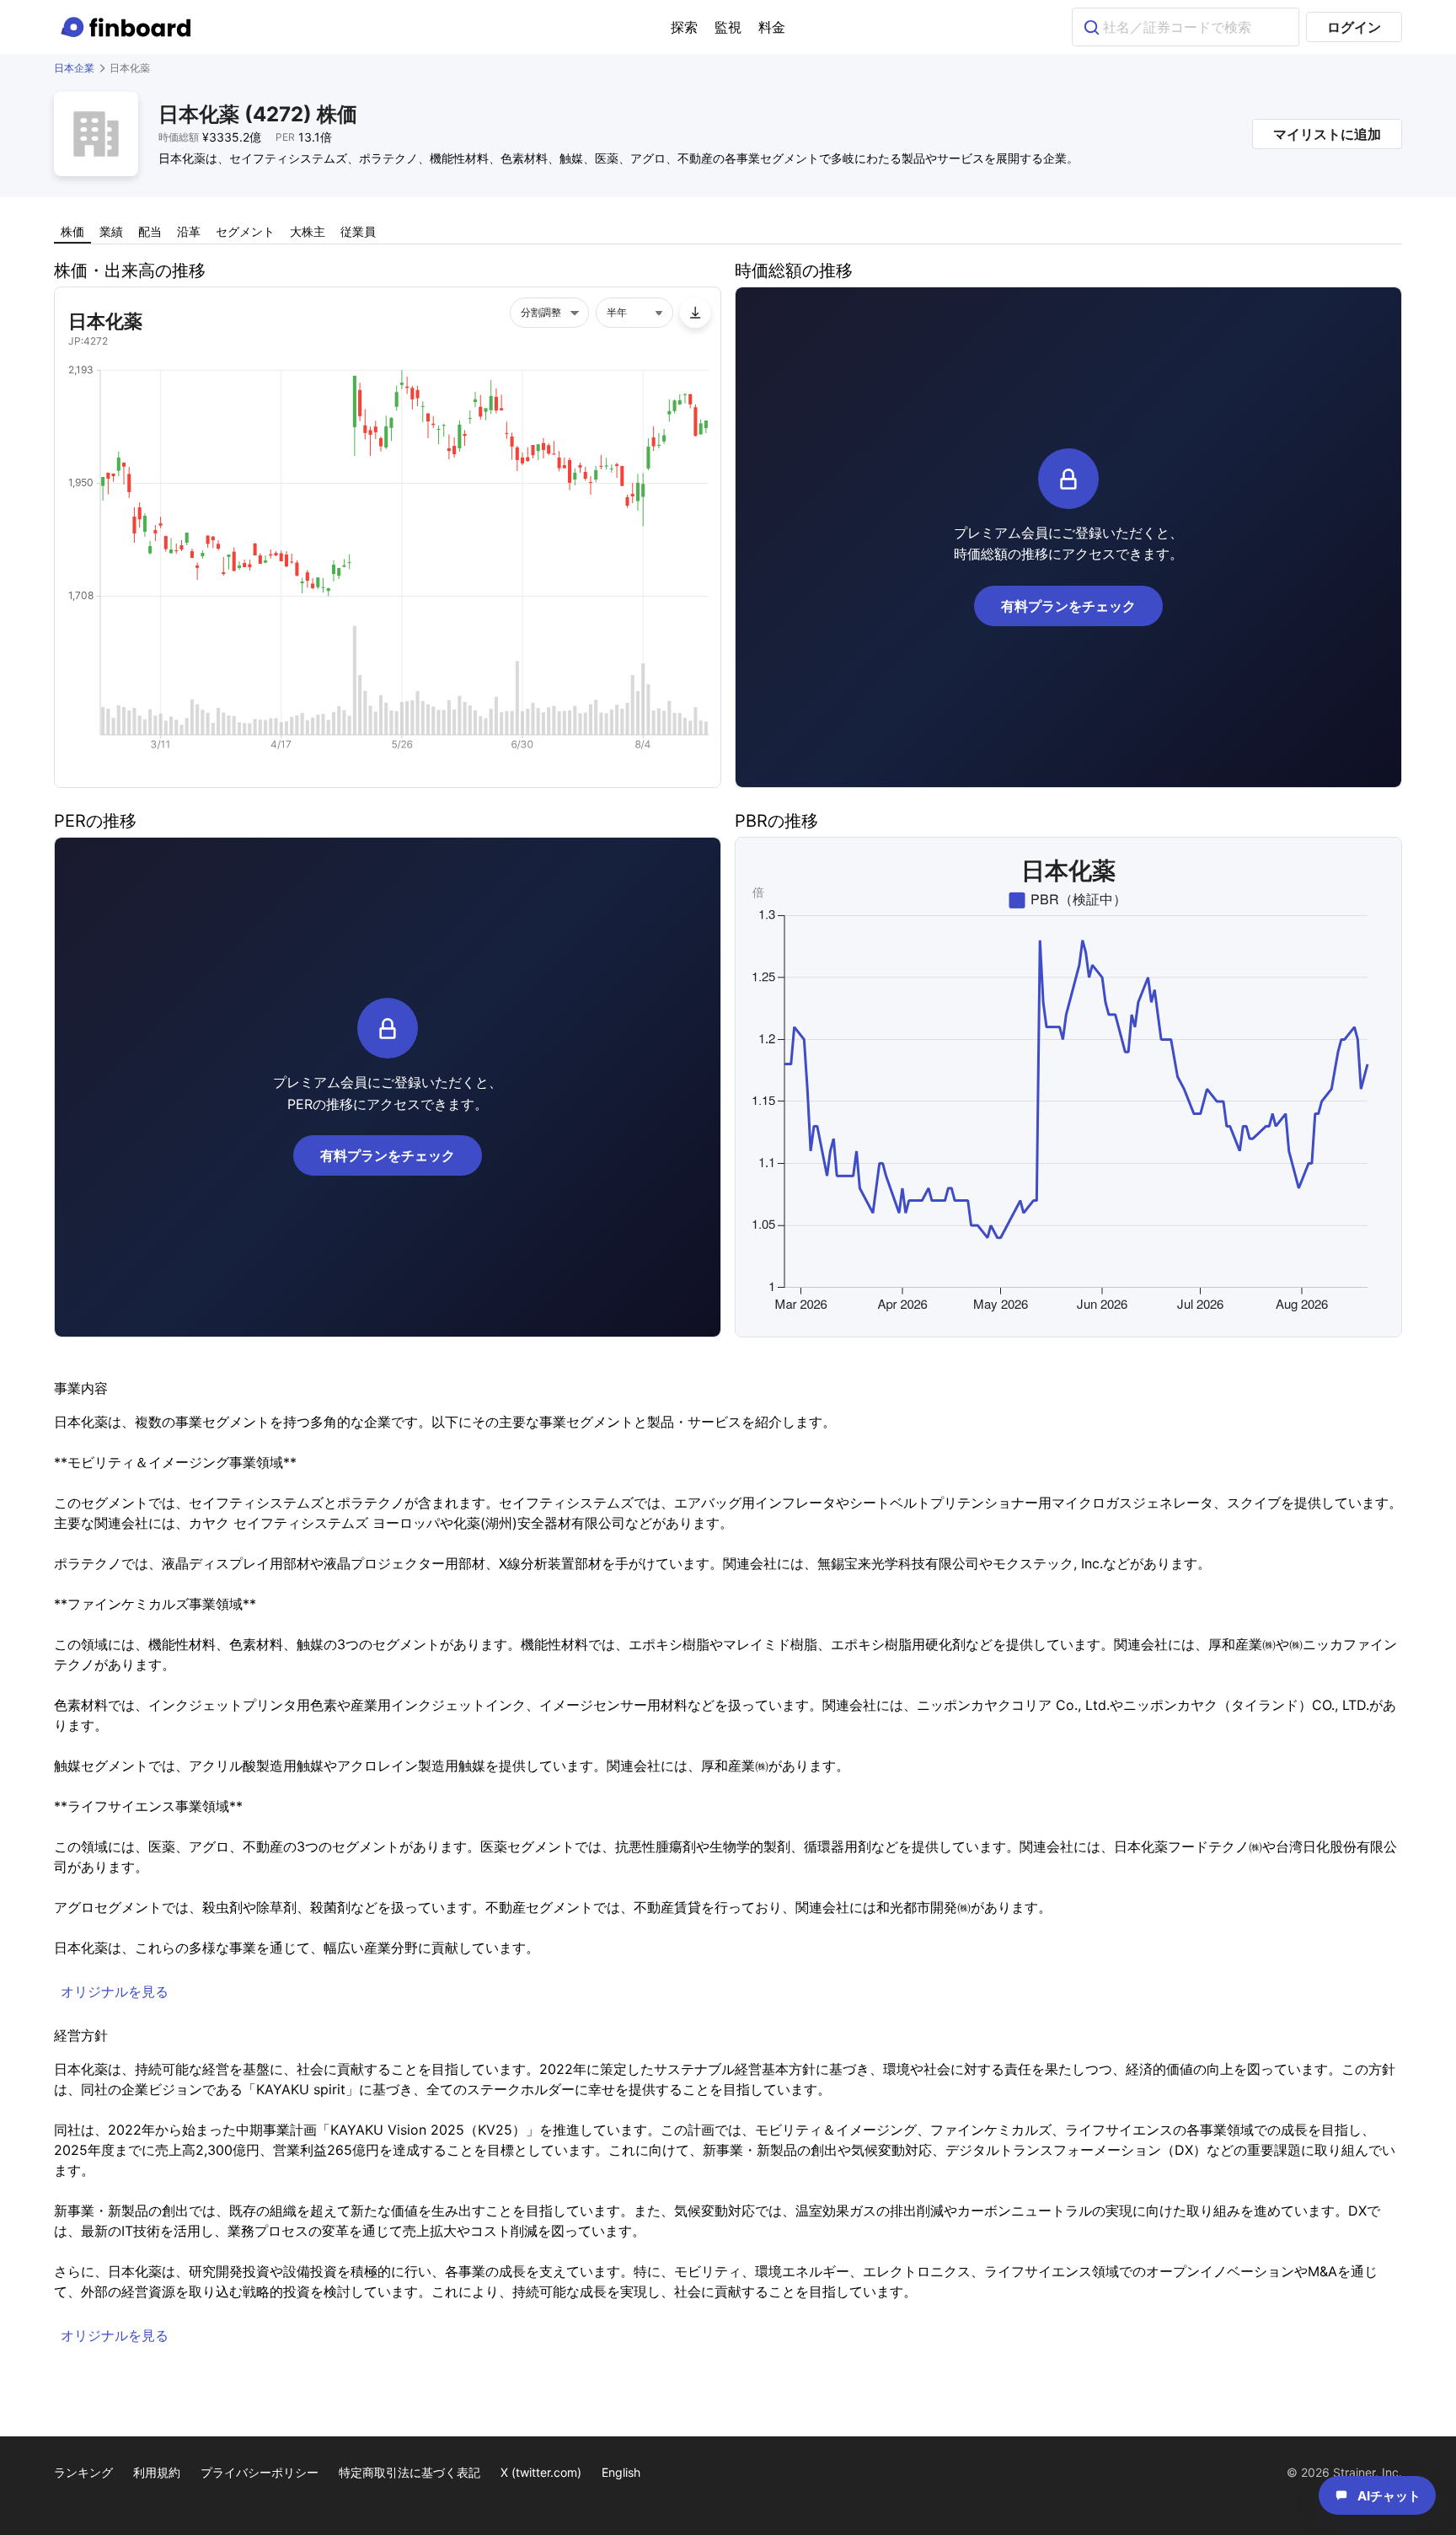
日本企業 (74, 68)
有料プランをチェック (1068, 606)
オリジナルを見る (115, 1991)
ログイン (1354, 27)
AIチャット (1389, 2496)
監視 (728, 27)
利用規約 (157, 2472)
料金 (772, 27)
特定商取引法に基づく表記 (409, 2472)
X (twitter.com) (541, 2472)
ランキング (83, 2472)
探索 (684, 27)
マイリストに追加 (1327, 134)
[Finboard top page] (129, 27)
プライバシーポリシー (260, 2472)
